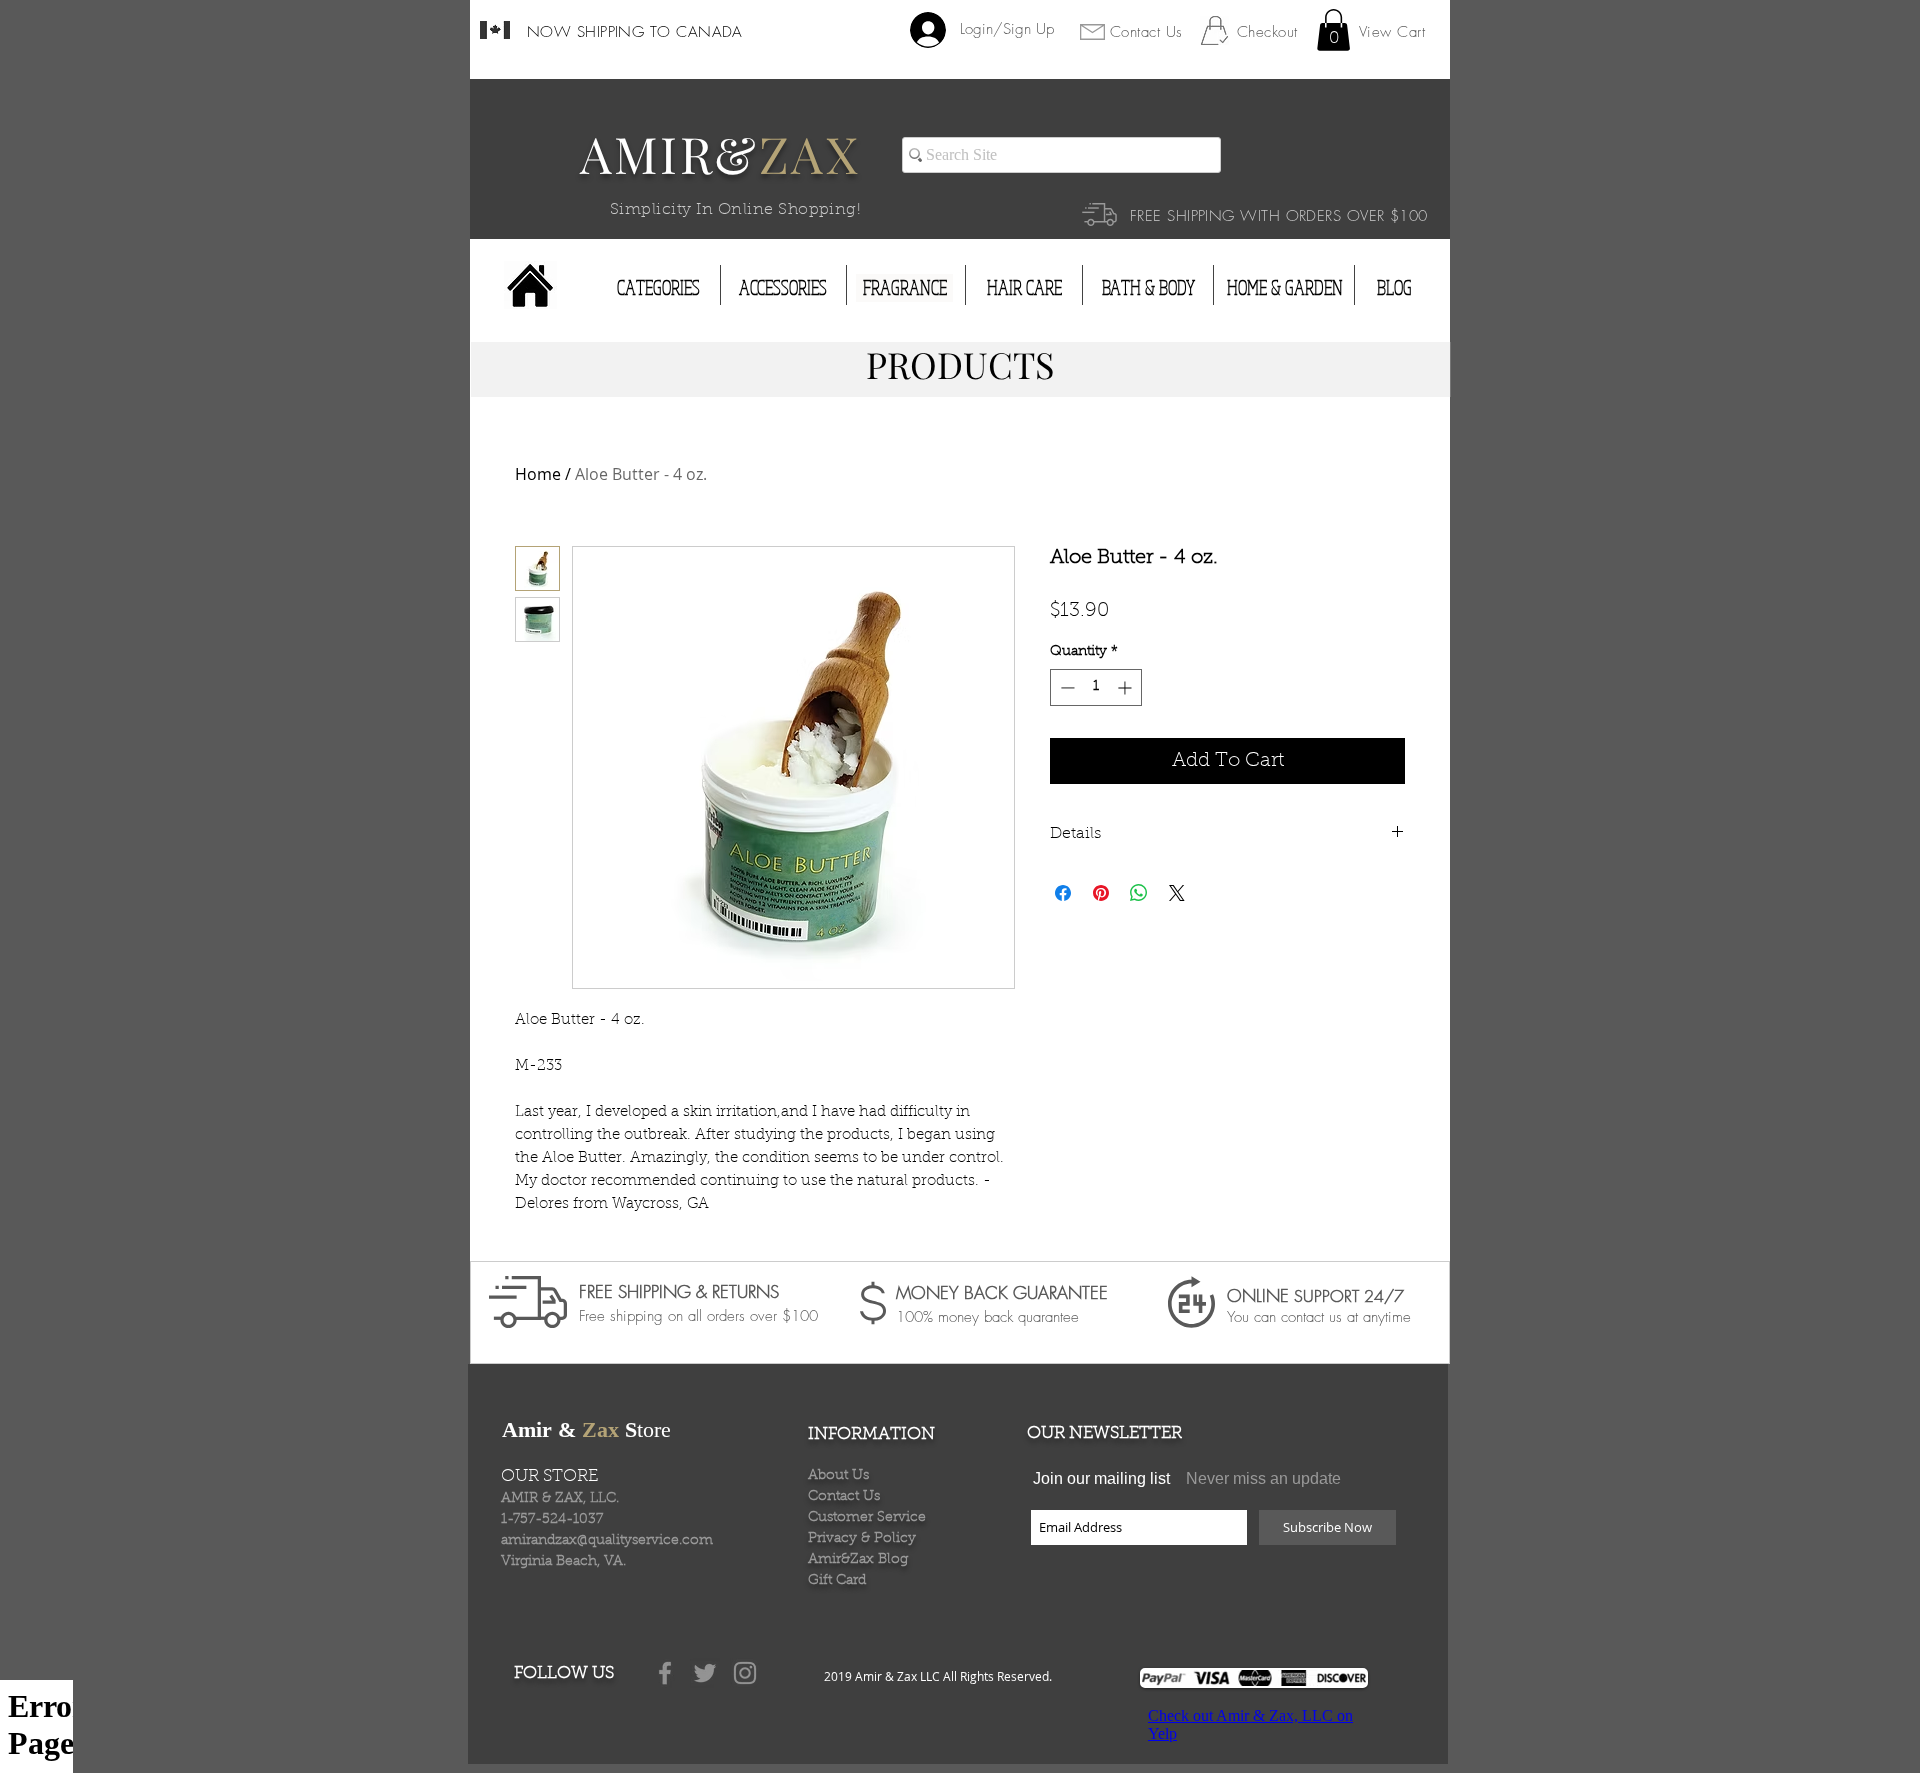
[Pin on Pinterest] (1101, 893)
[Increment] (1126, 687)
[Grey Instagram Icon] (745, 1673)
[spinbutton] (1096, 687)
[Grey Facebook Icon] (665, 1673)
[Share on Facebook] (1063, 893)
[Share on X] (1177, 893)
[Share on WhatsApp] (1139, 893)
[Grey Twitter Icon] (705, 1673)
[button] (1333, 30)
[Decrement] (1065, 687)
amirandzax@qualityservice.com (607, 1541)
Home (538, 474)
